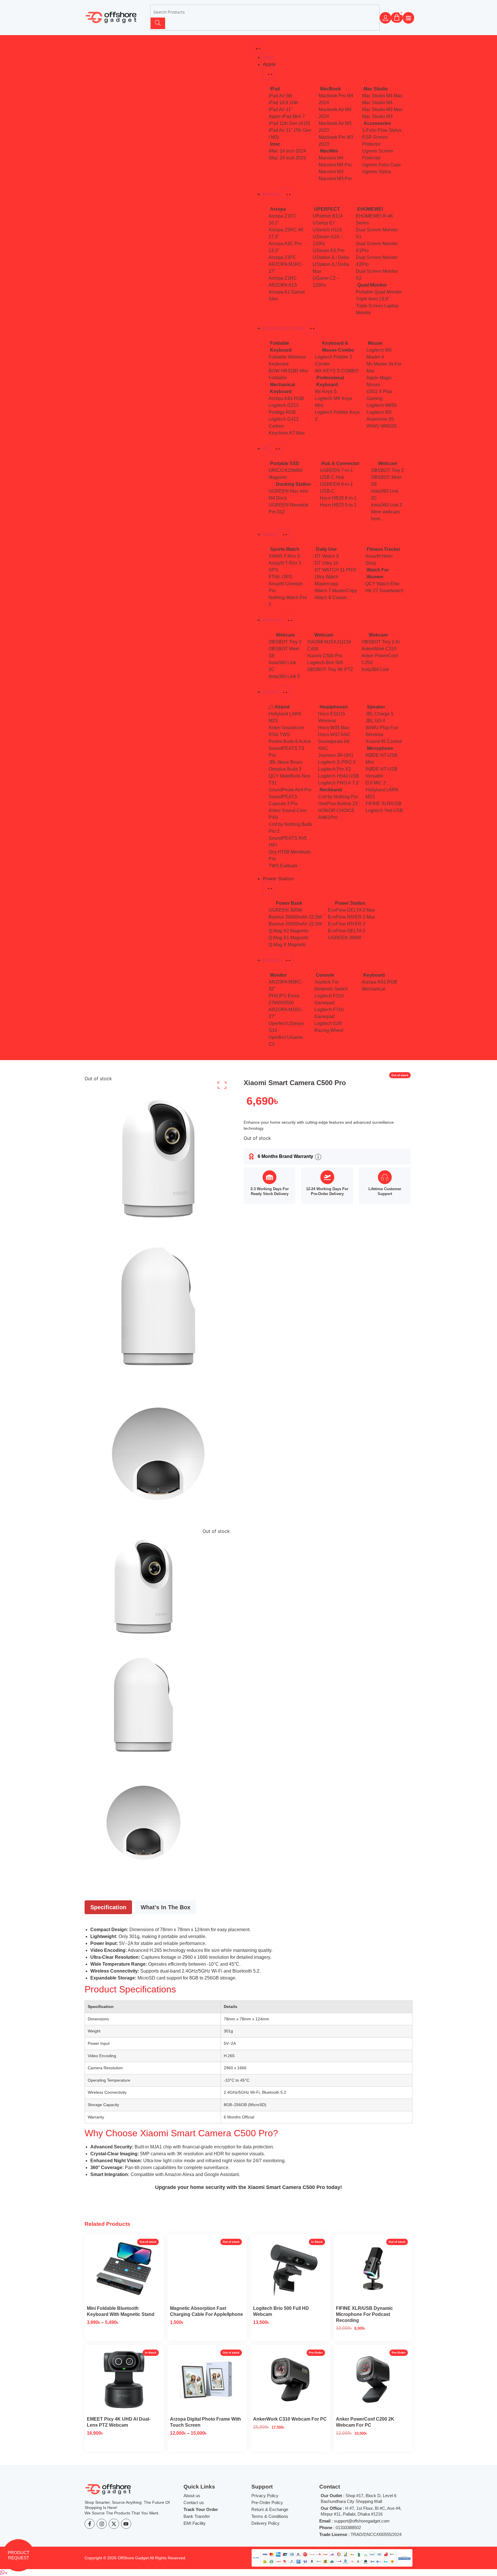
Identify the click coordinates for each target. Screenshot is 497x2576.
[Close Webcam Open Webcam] (289, 620)
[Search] (158, 23)
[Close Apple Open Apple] (268, 74)
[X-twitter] (114, 2524)
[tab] (108, 1907)
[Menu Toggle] (257, 48)
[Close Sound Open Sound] (284, 692)
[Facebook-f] (90, 2524)
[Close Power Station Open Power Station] (268, 888)
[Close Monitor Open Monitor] (287, 194)
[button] (4, 2573)
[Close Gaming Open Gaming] (287, 960)
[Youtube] (126, 2524)
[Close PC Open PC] (276, 448)
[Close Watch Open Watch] (283, 534)
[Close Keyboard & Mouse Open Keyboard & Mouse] (311, 328)
